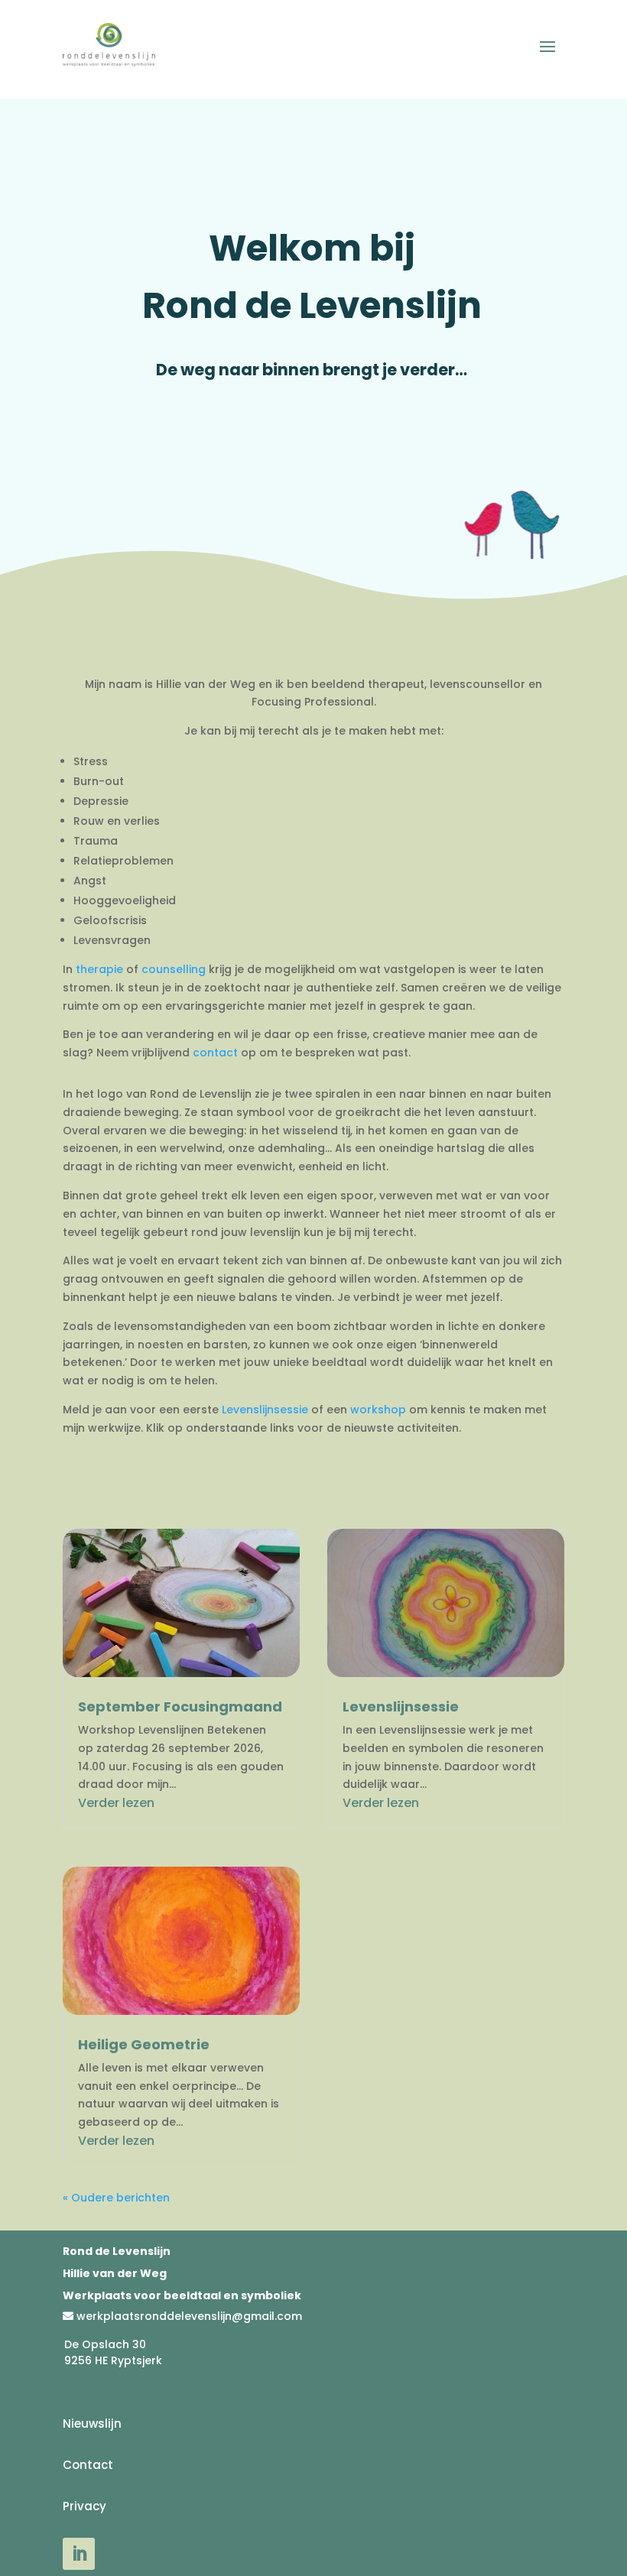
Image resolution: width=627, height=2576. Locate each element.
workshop (378, 1410)
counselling (174, 969)
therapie (99, 969)
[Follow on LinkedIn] (79, 2554)
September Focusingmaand (180, 1707)
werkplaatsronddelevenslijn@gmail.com (189, 2316)
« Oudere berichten (116, 2198)
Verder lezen (116, 1803)
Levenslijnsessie (265, 1410)
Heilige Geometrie (144, 2044)
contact (215, 1053)
